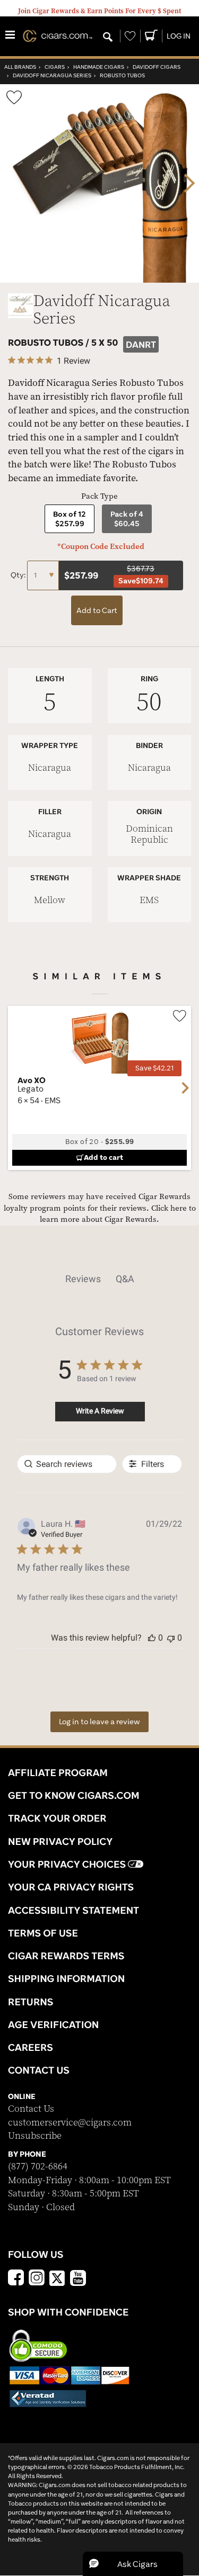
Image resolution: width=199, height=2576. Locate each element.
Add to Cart (97, 610)
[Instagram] (37, 2279)
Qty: (19, 575)
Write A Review (100, 1411)
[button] (152, 1638)
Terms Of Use (43, 1933)
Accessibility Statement (73, 1910)
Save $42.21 (154, 1068)
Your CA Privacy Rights (71, 1887)
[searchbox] (67, 1464)
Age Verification (53, 2024)
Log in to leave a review (99, 1722)
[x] (57, 2277)
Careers (31, 2047)
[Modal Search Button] (108, 38)
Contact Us (31, 2109)
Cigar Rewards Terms (66, 1956)
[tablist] (99, 1279)
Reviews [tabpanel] (83, 1279)
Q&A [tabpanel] (125, 1279)
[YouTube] (78, 2279)
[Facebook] (16, 2279)
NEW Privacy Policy (60, 1841)
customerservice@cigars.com (70, 2123)
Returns (31, 2002)
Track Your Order (57, 1818)
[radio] (70, 519)
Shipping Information (66, 1978)
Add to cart (103, 1157)
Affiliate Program (58, 1772)
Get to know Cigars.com (74, 1795)
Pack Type (99, 496)
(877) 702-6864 (38, 2167)
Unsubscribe (35, 2136)
